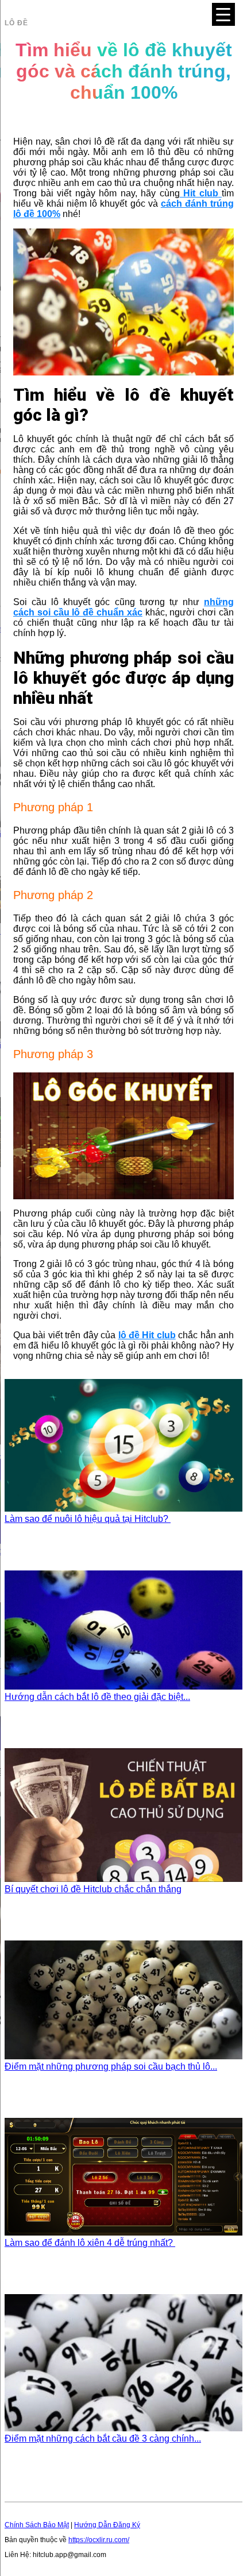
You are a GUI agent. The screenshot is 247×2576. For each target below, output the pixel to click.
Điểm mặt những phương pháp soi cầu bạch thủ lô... (111, 2066)
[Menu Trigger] (223, 14)
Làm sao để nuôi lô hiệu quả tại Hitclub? (88, 1519)
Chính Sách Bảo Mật (37, 2525)
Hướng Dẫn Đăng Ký (107, 2525)
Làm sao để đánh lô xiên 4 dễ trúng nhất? (90, 2243)
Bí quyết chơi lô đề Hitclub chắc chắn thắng (93, 1889)
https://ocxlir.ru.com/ (99, 2540)
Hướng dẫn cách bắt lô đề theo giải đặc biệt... (97, 1697)
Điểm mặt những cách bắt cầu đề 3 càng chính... (103, 2439)
